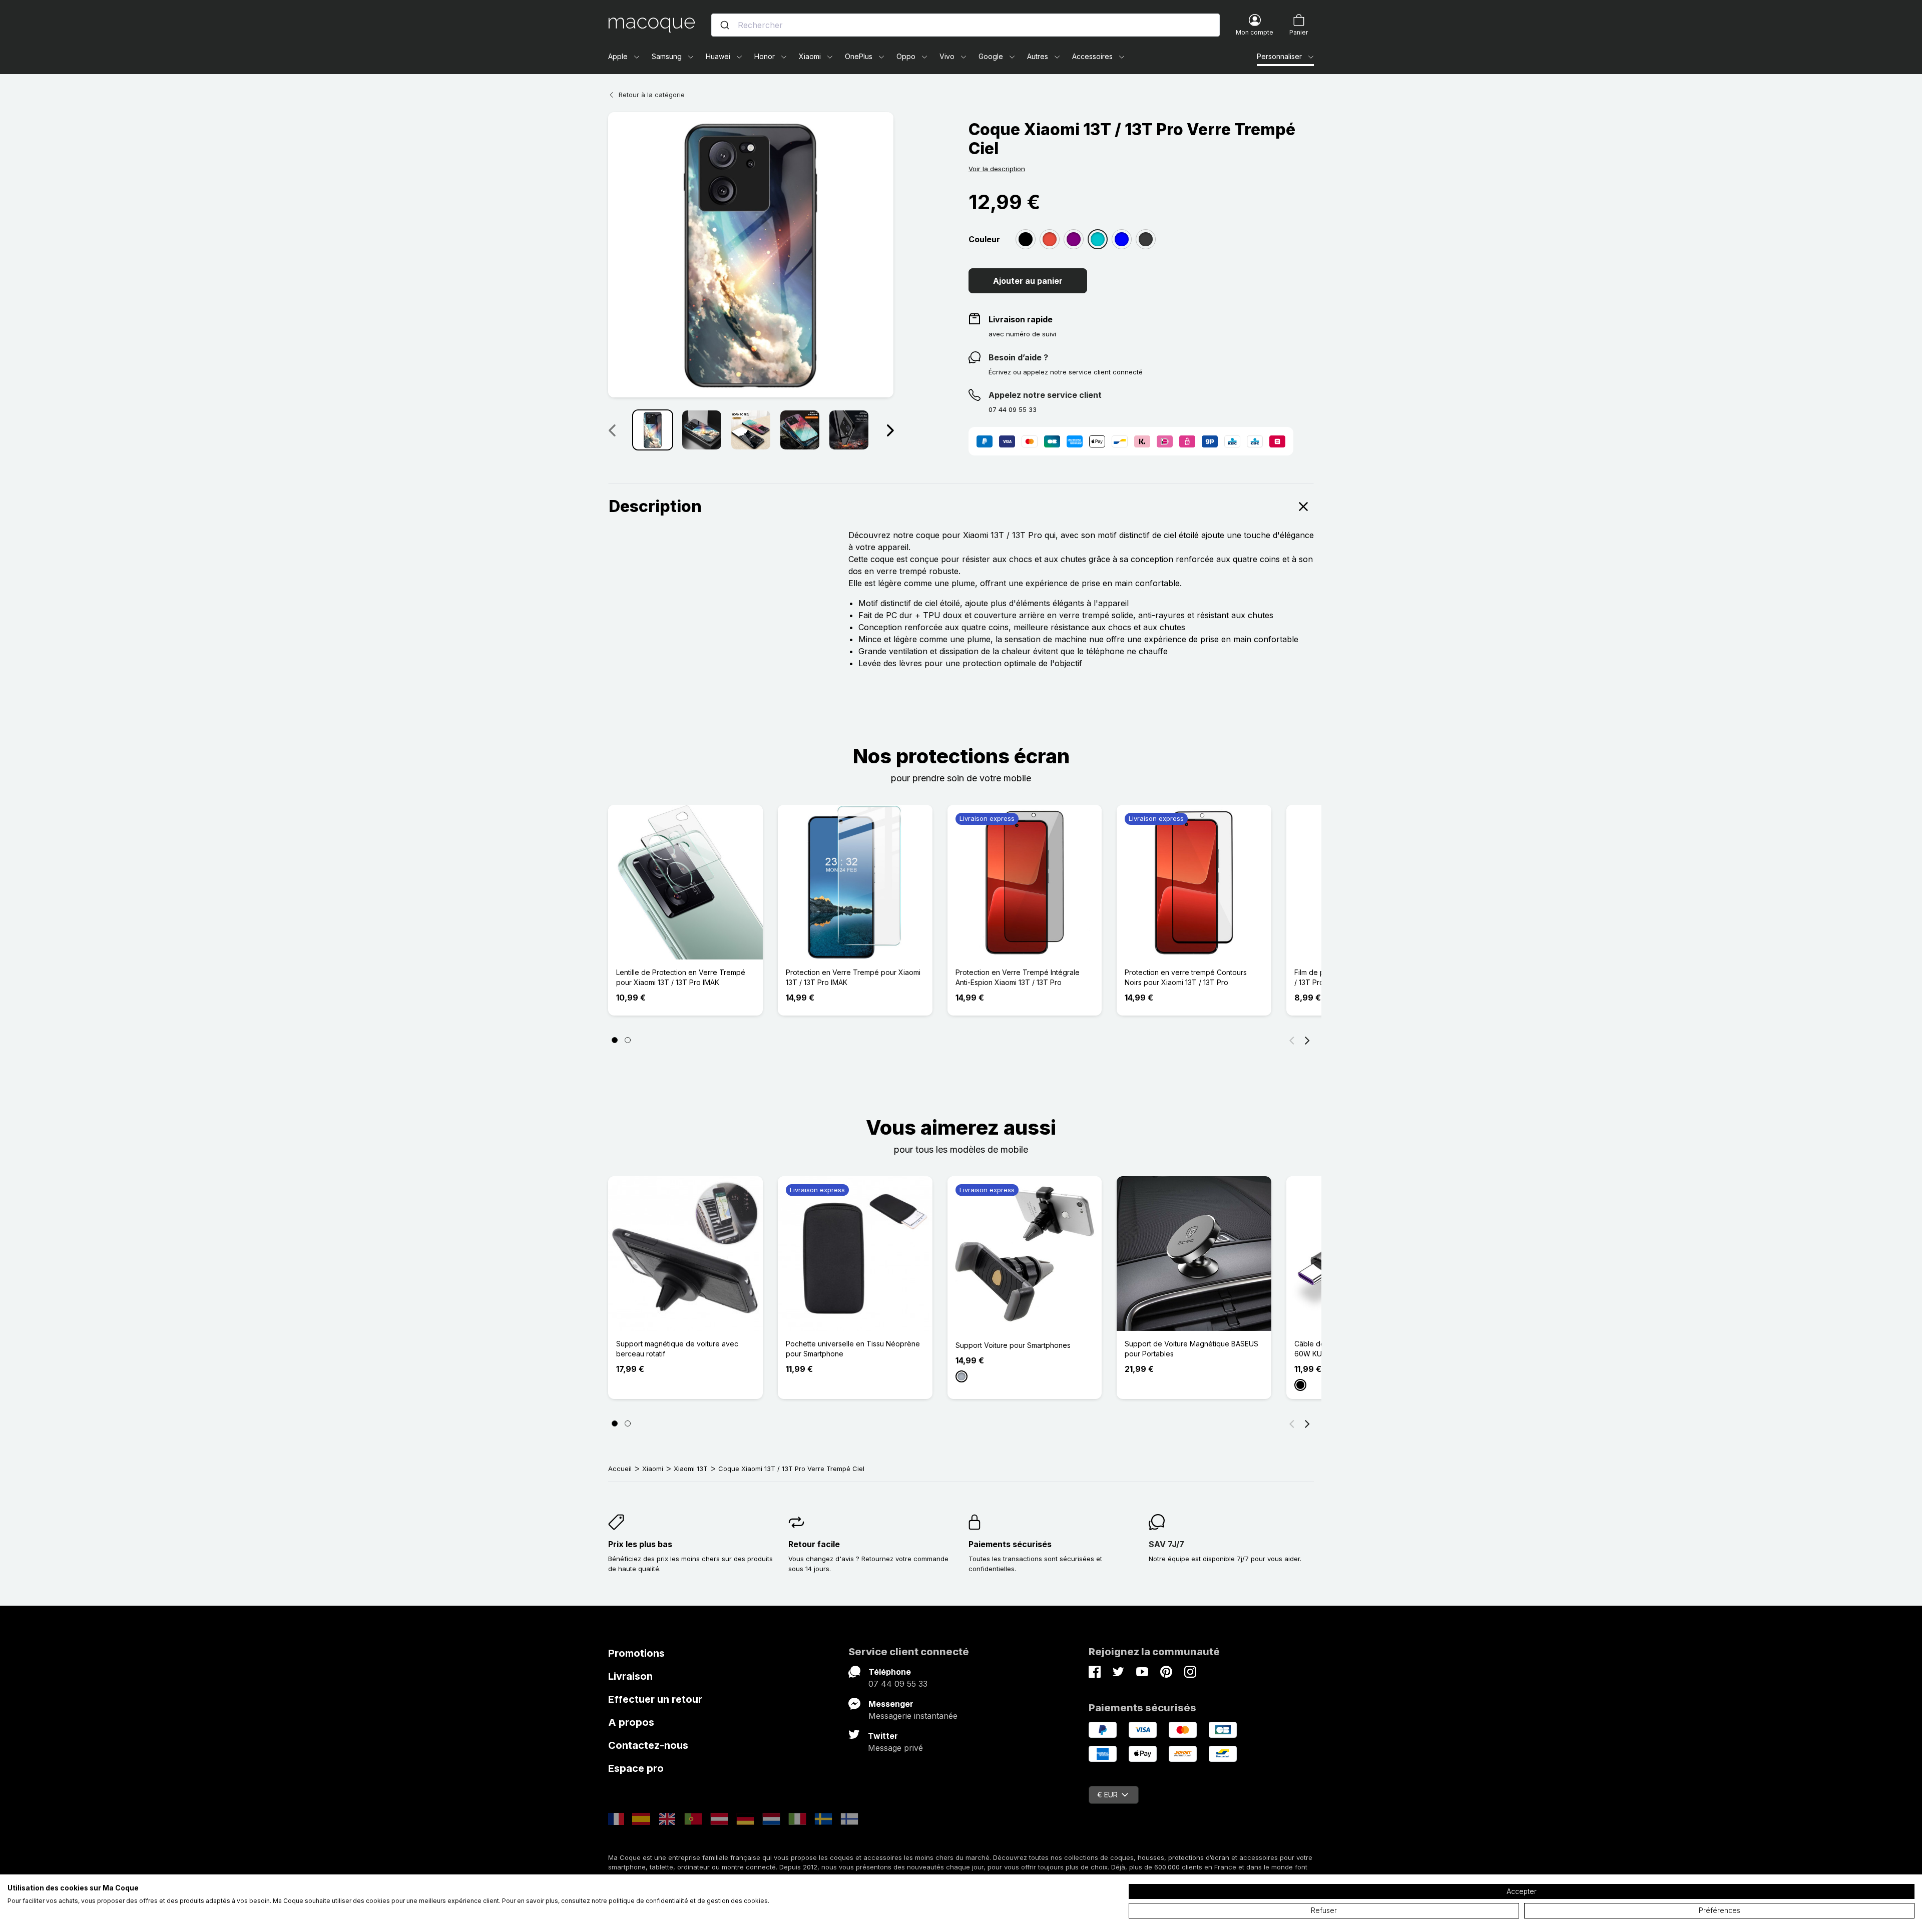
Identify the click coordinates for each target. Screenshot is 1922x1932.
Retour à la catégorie (652, 95)
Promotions (636, 1653)
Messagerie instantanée (913, 1716)
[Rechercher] (725, 25)
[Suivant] (890, 430)
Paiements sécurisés (1010, 1544)
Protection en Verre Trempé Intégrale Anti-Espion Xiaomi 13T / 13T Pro (1018, 977)
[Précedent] (612, 430)
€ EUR (1107, 1795)
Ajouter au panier (1028, 281)
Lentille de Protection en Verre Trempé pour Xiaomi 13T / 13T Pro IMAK (681, 977)
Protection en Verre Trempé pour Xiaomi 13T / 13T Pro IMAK (853, 977)
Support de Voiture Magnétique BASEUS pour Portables (1191, 1349)
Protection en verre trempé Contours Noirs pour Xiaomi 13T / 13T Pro (1186, 977)
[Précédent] (1292, 1040)
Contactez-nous (648, 1745)
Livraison (630, 1676)
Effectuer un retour (655, 1699)
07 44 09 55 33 (898, 1684)
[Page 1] (615, 1040)
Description (655, 506)
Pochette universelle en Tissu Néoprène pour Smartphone (853, 1349)
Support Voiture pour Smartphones (1013, 1345)
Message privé (895, 1748)
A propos (631, 1722)
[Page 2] (628, 1040)
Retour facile (814, 1544)
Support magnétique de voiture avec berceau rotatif (677, 1349)
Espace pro (636, 1768)
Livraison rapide (1021, 319)
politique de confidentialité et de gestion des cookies (688, 1901)
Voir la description (997, 169)
